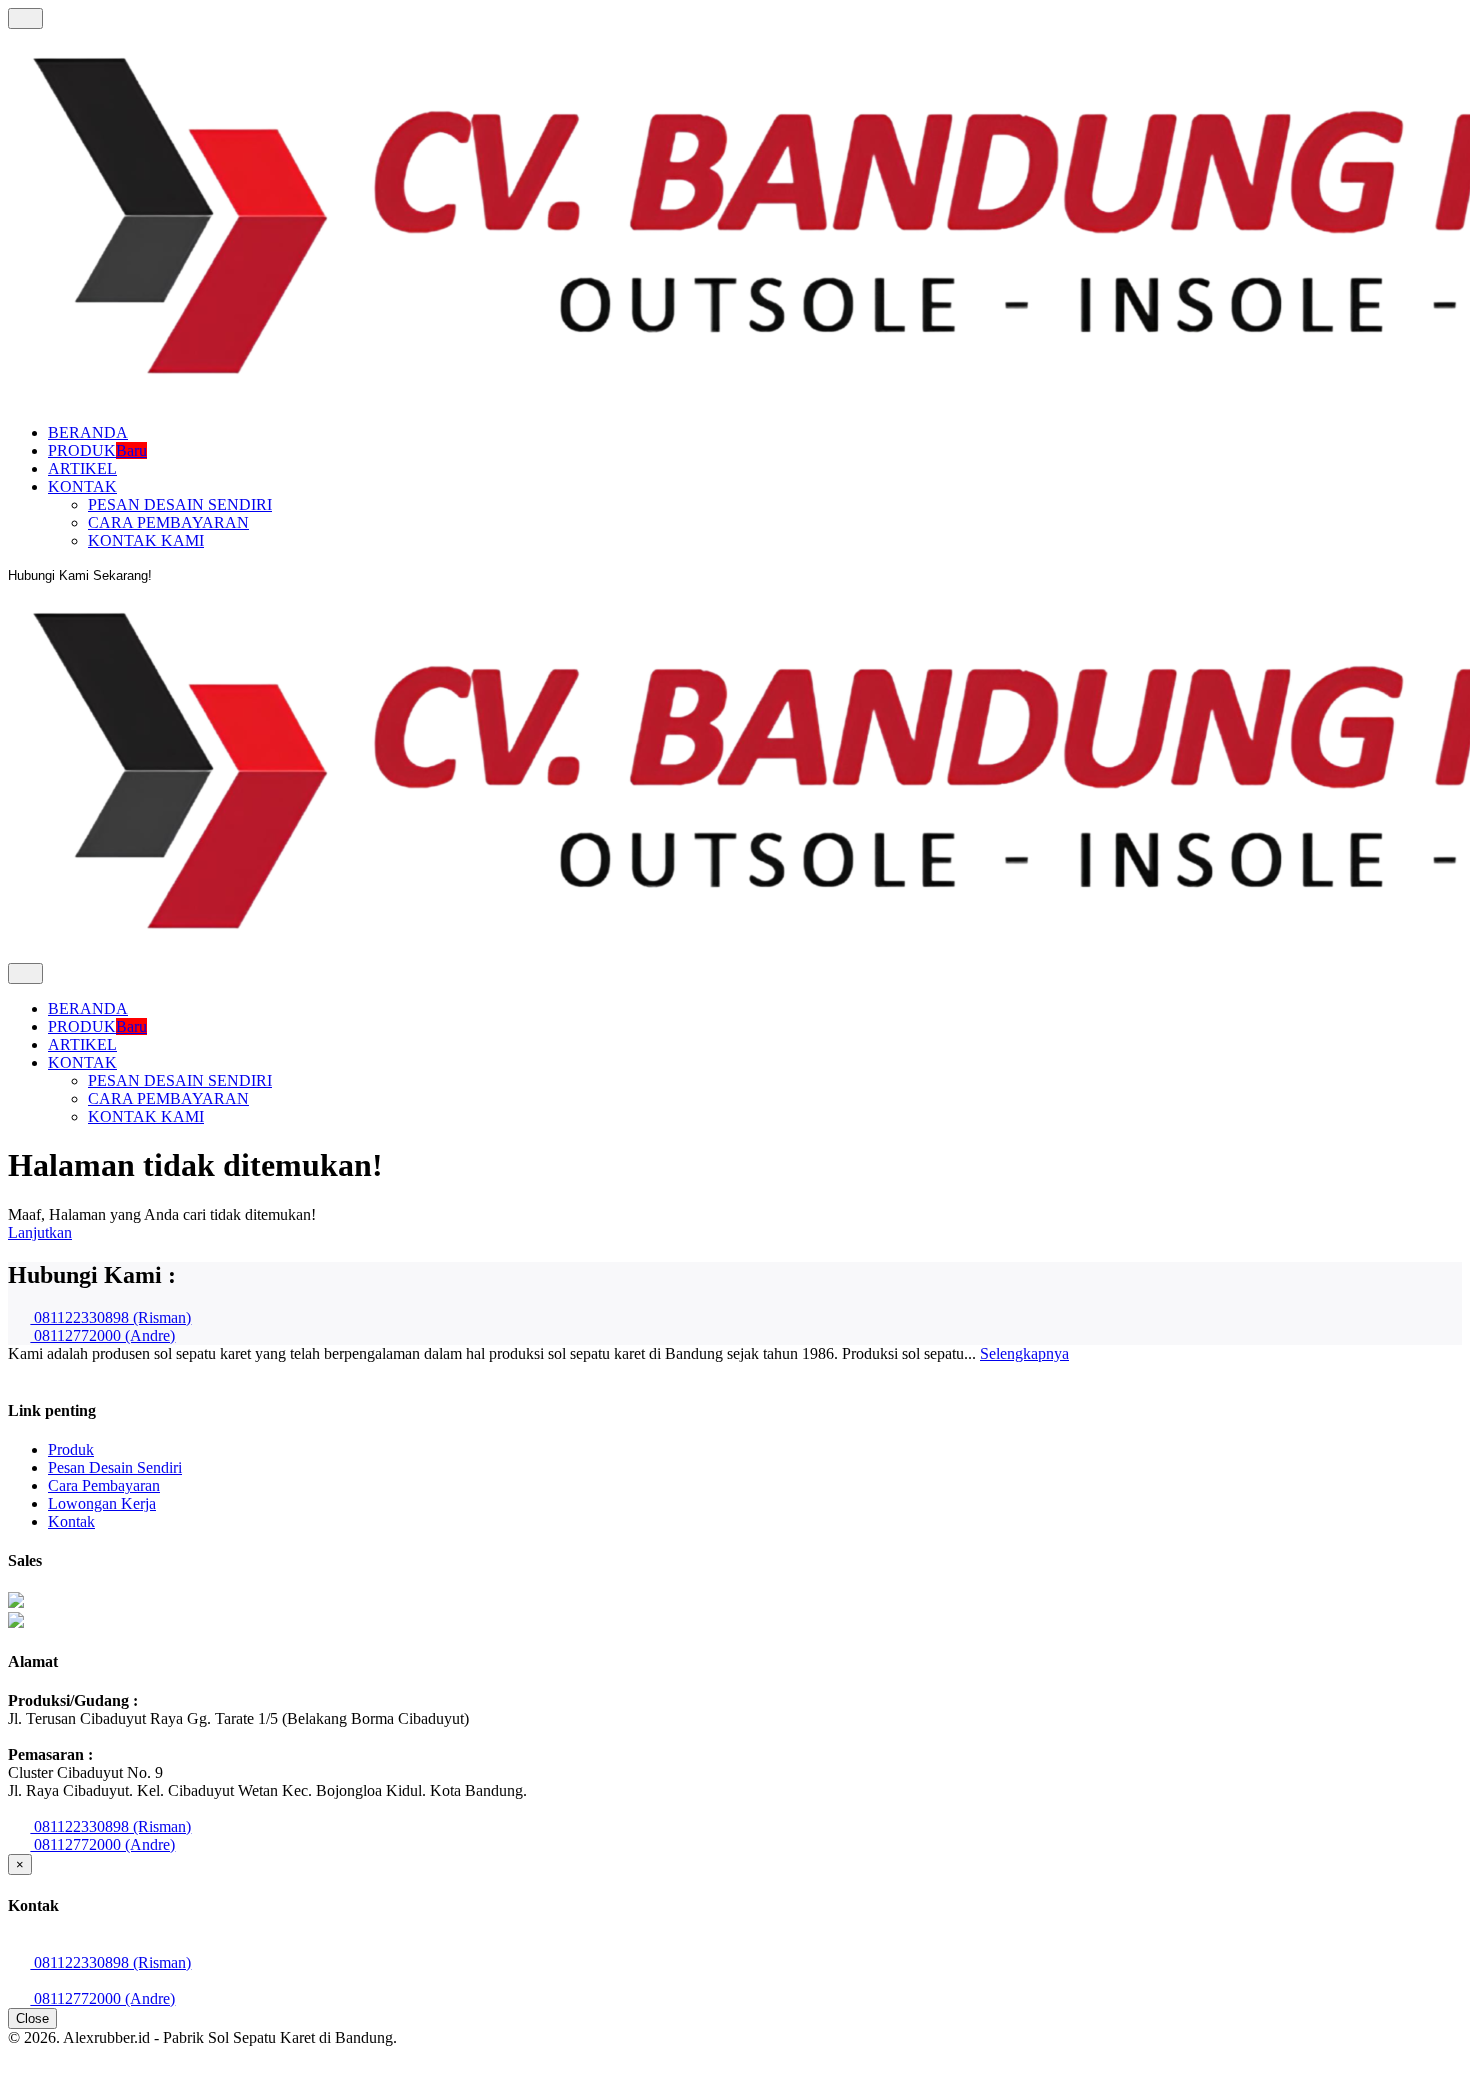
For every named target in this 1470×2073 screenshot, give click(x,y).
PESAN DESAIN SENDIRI (180, 504)
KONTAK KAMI (146, 540)
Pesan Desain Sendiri (115, 1467)
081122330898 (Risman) (110, 1317)
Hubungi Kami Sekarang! (80, 575)
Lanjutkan (40, 1232)
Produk (71, 1449)
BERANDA (88, 432)
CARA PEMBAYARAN (168, 522)
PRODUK (97, 450)
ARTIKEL (82, 468)
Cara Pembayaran (104, 1485)
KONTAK (82, 486)
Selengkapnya (1024, 1353)
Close (32, 2018)
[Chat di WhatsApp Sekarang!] (16, 1602)
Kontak (71, 1521)
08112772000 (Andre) (102, 1335)
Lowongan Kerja (102, 1503)
